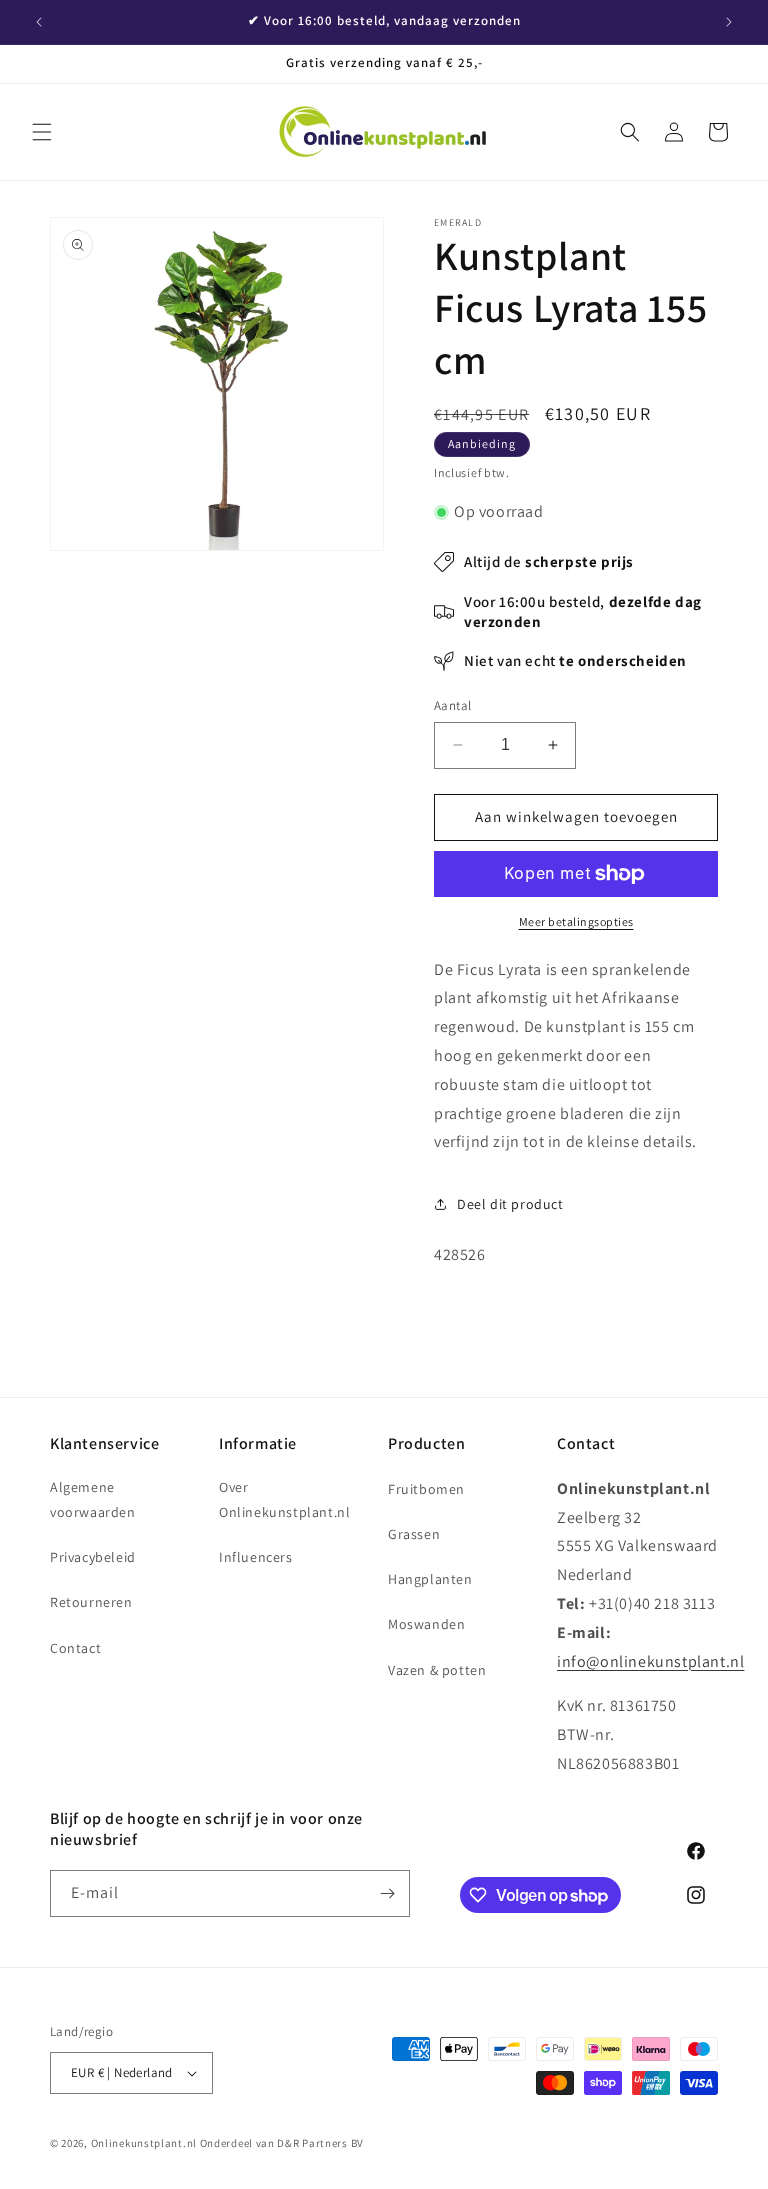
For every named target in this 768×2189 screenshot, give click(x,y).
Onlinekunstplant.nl (144, 2143)
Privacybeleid (93, 1557)
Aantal (452, 705)
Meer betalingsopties (576, 921)
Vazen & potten (437, 1670)
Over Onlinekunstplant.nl (284, 1499)
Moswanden (426, 1624)
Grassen (414, 1534)
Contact (75, 1648)
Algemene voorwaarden (93, 1499)
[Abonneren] (387, 1893)
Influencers (256, 1557)
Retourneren (91, 1602)
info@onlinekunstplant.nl (650, 1661)
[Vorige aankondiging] (39, 22)
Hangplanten (430, 1579)
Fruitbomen (426, 1489)
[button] (42, 132)
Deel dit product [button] (510, 1204)
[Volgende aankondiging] (729, 22)
